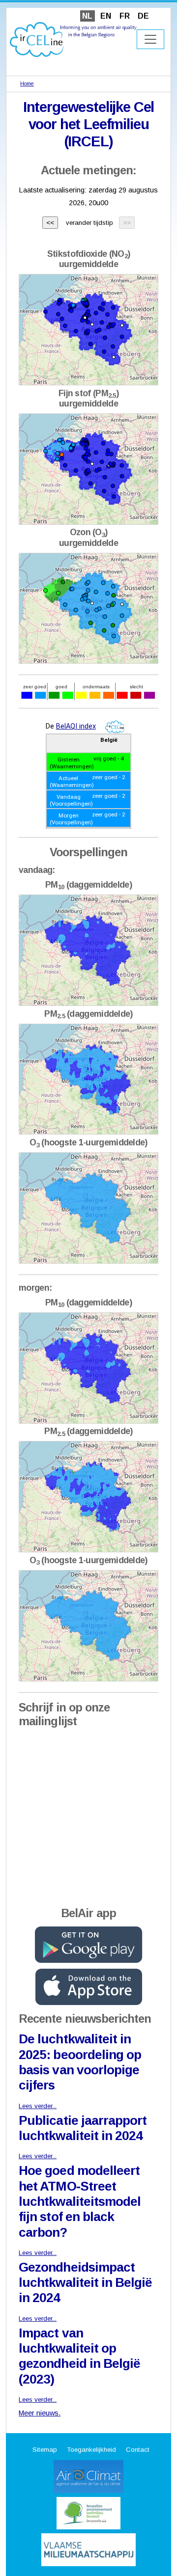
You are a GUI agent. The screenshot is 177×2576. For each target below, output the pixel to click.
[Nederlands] (73, 39)
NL (87, 16)
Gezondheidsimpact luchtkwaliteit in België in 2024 (85, 2283)
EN (106, 16)
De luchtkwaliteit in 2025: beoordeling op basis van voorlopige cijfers (80, 2062)
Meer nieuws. (40, 2413)
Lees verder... (38, 2106)
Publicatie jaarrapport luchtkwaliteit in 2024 (83, 2128)
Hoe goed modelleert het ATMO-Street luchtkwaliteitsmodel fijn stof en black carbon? (80, 2201)
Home (27, 83)
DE (143, 16)
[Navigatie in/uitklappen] (150, 39)
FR (125, 16)
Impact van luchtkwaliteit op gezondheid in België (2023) (79, 2356)
